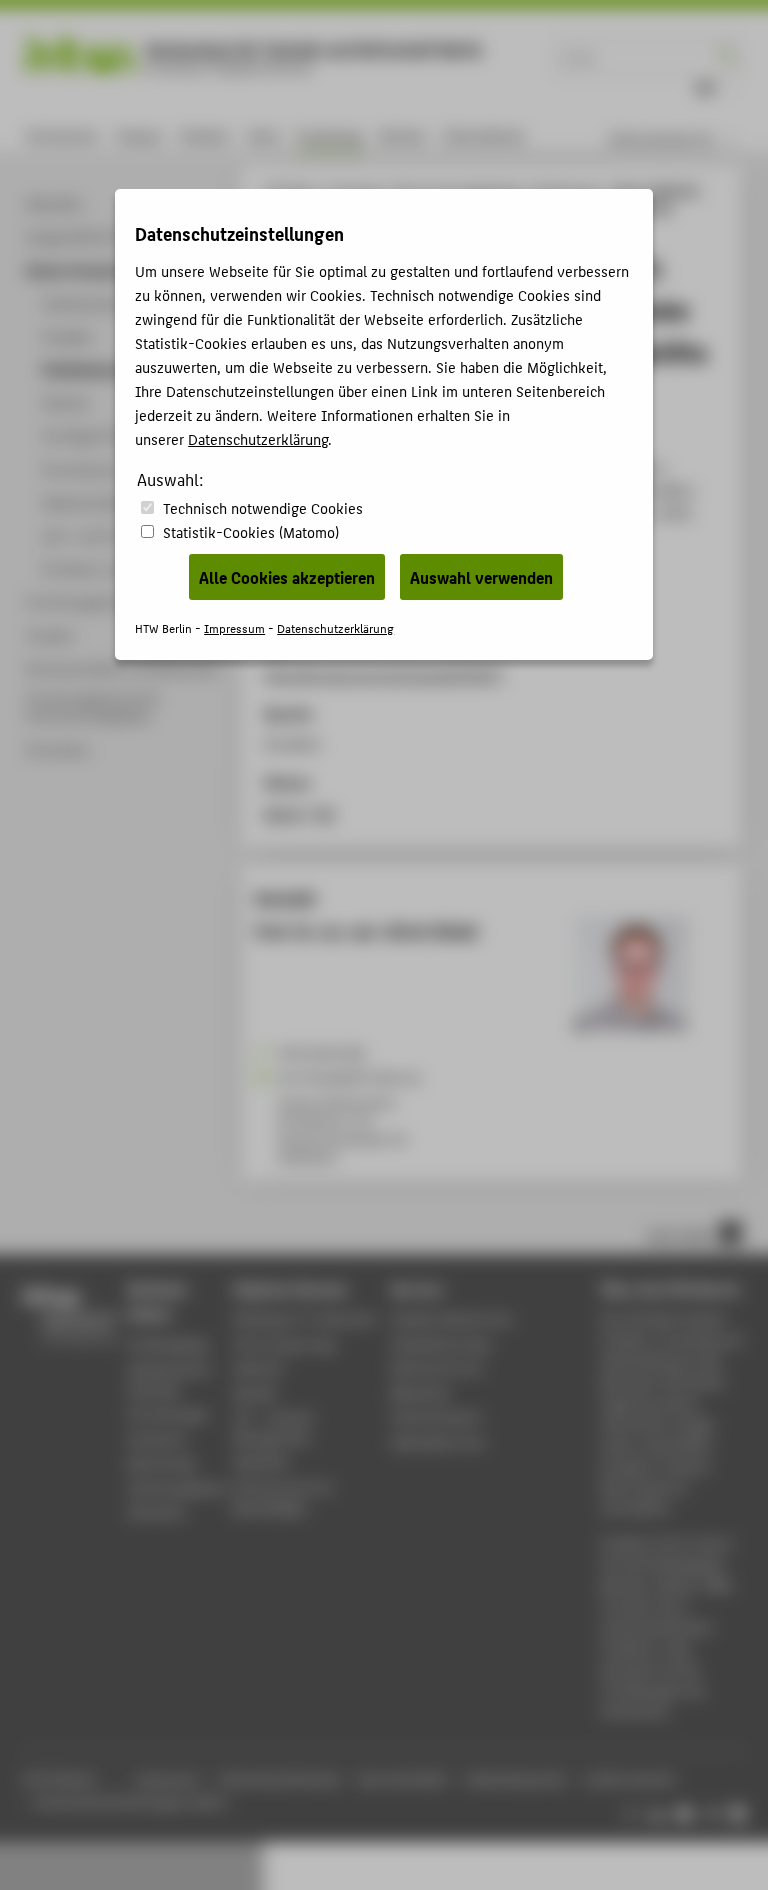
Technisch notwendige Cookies (263, 507)
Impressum (234, 627)
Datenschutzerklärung (258, 438)
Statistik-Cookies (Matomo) (251, 531)
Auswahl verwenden (481, 577)
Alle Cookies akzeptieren (287, 577)
